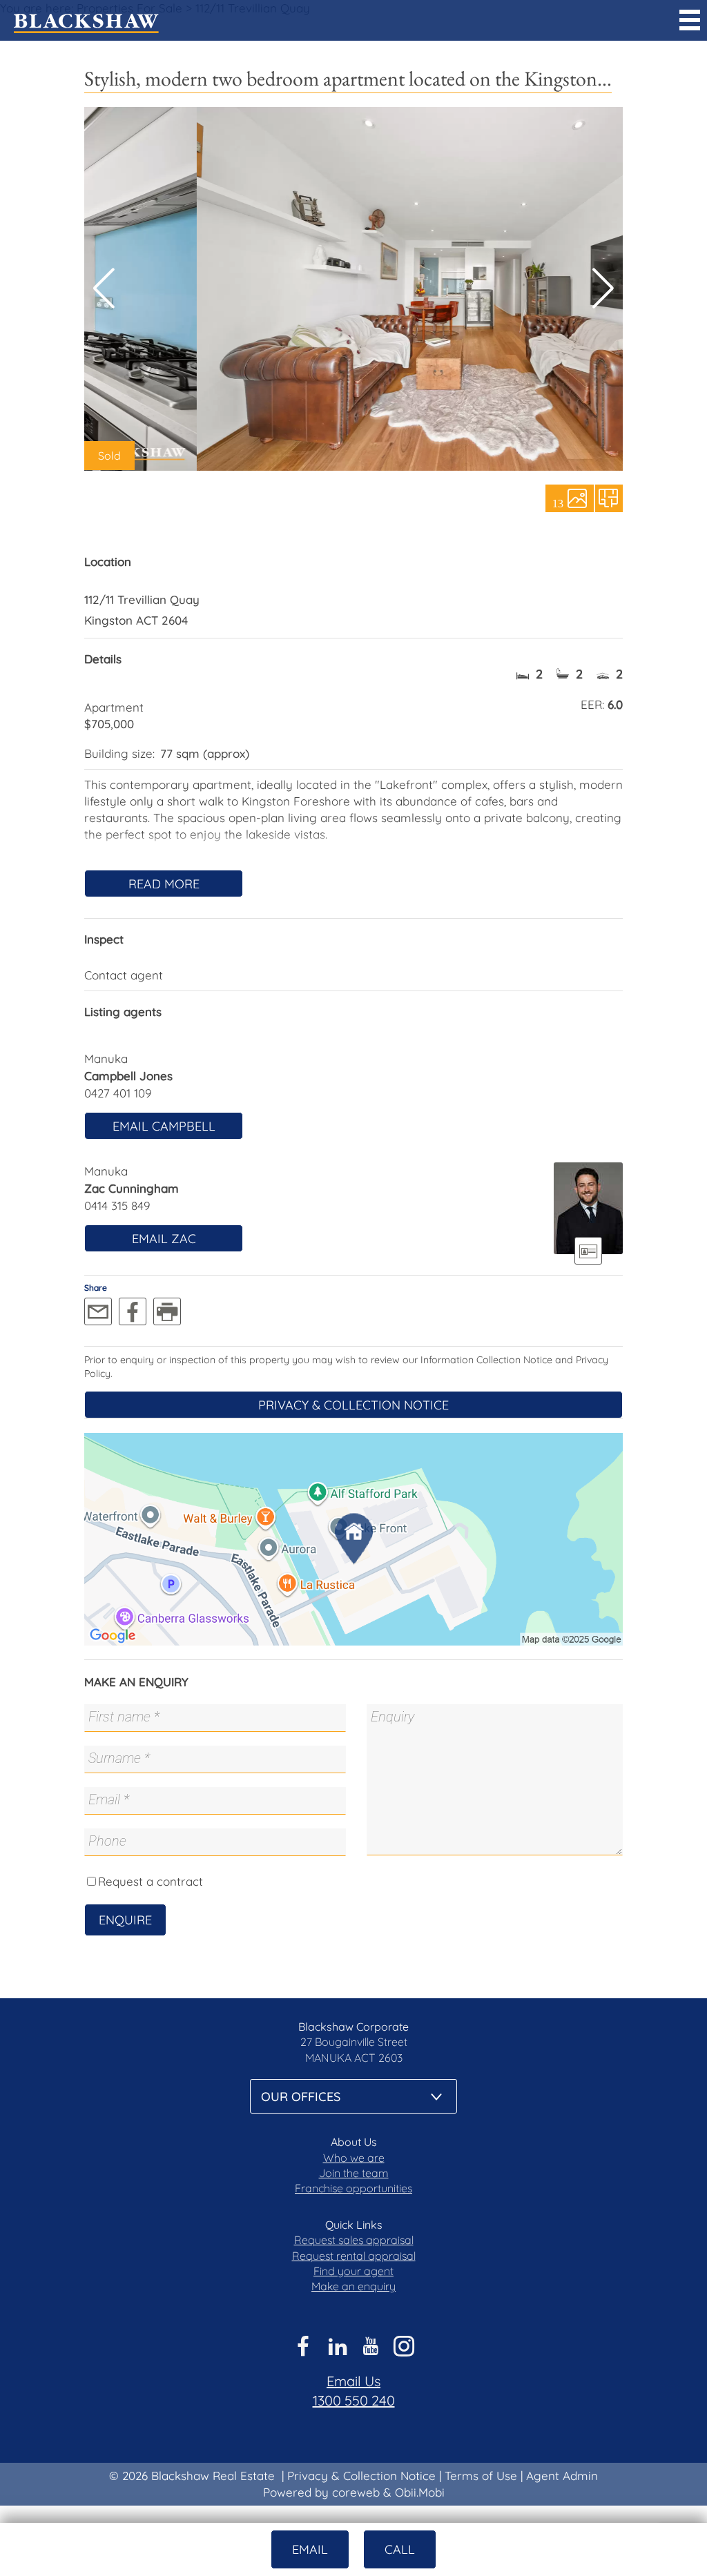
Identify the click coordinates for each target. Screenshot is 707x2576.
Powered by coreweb (321, 2492)
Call (400, 2549)
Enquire (125, 1920)
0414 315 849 (117, 1206)
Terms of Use (481, 2476)
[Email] (98, 1311)
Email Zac (164, 1239)
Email (310, 2549)
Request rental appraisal (354, 2256)
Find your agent (353, 2271)
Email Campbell (164, 1126)
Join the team (354, 2173)
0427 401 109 (118, 1093)
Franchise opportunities (353, 2188)
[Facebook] (133, 1311)
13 (558, 502)
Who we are (354, 2158)
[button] (603, 289)
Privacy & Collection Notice (353, 1405)
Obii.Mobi (420, 2492)
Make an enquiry (353, 2286)
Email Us (353, 2381)
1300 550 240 (354, 2400)
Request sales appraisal (354, 2240)
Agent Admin (562, 2476)
